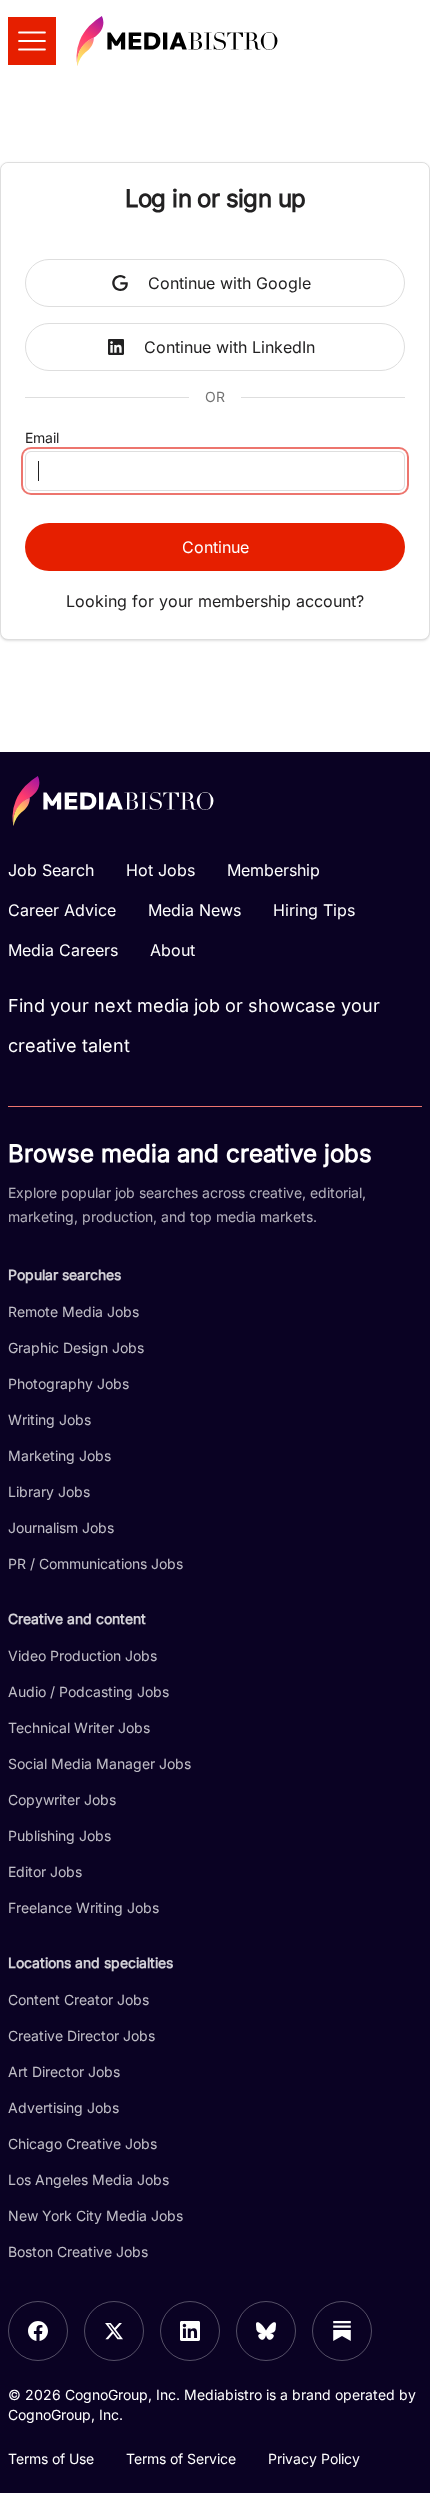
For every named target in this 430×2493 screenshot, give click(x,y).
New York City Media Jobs (95, 2215)
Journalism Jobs (61, 1527)
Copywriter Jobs (62, 1799)
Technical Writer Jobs (79, 1727)
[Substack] (342, 2331)
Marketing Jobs (59, 1455)
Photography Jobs (68, 1383)
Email (42, 437)
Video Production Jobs (82, 1655)
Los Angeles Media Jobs (88, 2179)
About (172, 950)
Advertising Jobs (63, 2107)
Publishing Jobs (59, 1835)
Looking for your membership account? (215, 601)
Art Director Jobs (64, 2071)
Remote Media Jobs (73, 1311)
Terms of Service (181, 2458)
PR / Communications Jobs (95, 1563)
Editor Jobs (45, 1871)
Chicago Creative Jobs (82, 2143)
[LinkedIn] (190, 2331)
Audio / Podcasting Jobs (88, 1691)
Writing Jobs (49, 1419)
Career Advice (62, 910)
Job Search (51, 870)
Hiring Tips (314, 910)
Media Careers (63, 950)
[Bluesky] (266, 2331)
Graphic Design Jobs (76, 1347)
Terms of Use (51, 2458)
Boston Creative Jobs (78, 2251)
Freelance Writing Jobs (83, 1907)
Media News (194, 910)
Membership (273, 870)
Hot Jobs (160, 870)
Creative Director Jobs (81, 2035)
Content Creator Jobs (78, 1999)
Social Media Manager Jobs (99, 1763)
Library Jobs (49, 1491)
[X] (114, 2331)
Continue (215, 547)
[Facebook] (38, 2331)
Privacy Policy (314, 2458)
